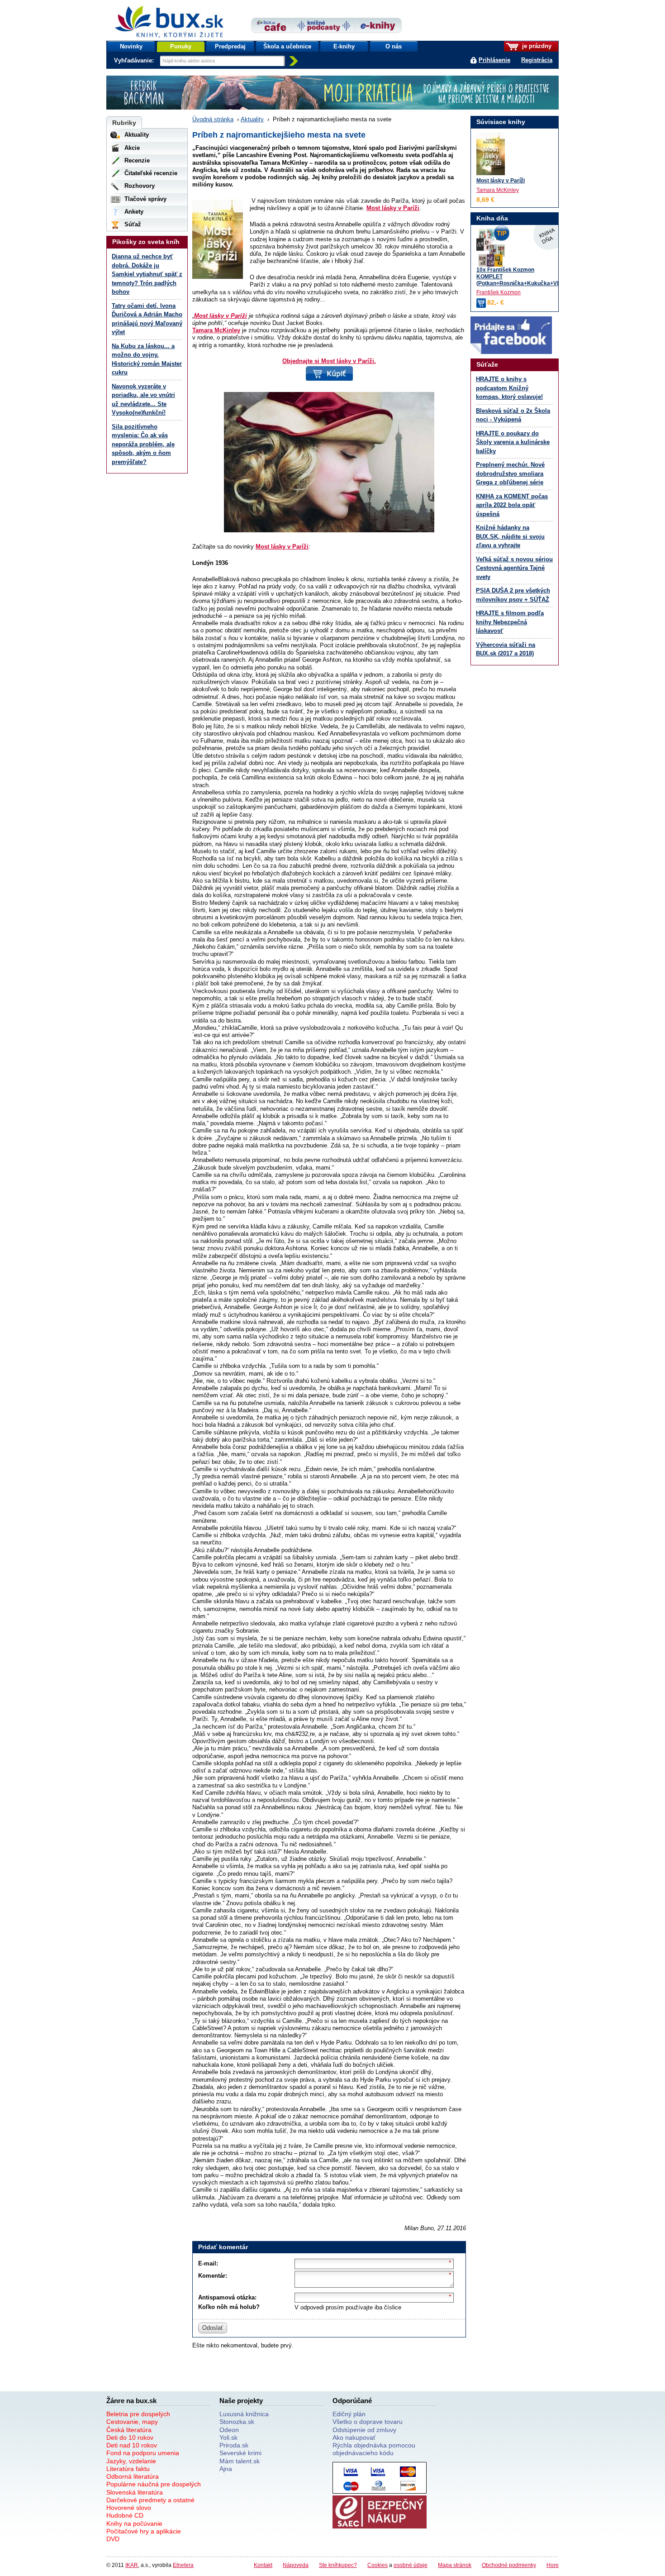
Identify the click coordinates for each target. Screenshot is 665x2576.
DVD (113, 2539)
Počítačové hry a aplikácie (144, 2531)
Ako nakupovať (354, 2437)
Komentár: (213, 2276)
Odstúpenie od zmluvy (364, 2430)
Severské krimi (240, 2453)
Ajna (226, 2469)
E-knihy (344, 46)
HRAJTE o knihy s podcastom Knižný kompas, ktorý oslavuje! (509, 388)
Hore (553, 2565)
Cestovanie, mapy (132, 2422)
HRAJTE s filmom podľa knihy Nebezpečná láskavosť (510, 622)
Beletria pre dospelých (138, 2414)
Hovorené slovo (129, 2508)
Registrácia (537, 60)
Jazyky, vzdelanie (131, 2461)
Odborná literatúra (133, 2476)
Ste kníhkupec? (338, 2565)
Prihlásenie (494, 60)
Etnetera (183, 2565)
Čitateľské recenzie (151, 173)
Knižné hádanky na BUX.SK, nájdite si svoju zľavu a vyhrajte (510, 536)
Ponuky (181, 46)
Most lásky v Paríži (393, 208)
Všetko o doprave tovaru (368, 2422)
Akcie (132, 148)
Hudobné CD (125, 2515)
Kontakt (263, 2565)
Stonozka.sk (237, 2422)
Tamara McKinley (216, 330)
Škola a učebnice (287, 46)
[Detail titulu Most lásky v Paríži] (491, 154)
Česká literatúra (129, 2430)
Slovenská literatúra (135, 2492)
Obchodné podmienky (509, 2565)
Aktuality (252, 119)
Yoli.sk (228, 2437)
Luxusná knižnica (244, 2414)
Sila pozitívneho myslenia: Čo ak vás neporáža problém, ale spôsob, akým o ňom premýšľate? (143, 444)
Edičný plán (349, 2414)
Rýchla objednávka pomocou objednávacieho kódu (374, 2449)
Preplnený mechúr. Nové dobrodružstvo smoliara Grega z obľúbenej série (510, 473)
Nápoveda (296, 2565)
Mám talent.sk (240, 2461)
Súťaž (133, 224)
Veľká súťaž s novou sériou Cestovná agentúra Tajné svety (514, 568)
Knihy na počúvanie (134, 2523)
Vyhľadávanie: (135, 60)
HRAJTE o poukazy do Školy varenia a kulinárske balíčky (513, 442)
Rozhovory (140, 186)
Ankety (134, 212)
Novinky (131, 46)
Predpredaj (230, 46)
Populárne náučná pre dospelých (154, 2484)
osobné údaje (411, 2565)
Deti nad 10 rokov (132, 2445)
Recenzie (137, 160)
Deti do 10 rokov (130, 2437)
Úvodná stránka (213, 119)
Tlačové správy (145, 199)
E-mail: (208, 2263)
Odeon (229, 2430)
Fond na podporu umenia (143, 2453)
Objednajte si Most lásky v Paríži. (329, 361)
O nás (394, 46)
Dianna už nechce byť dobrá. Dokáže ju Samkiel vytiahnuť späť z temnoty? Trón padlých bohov (147, 274)
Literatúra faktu (128, 2469)
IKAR (132, 2565)
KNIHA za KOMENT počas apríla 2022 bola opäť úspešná (512, 505)
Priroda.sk (234, 2445)
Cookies (378, 2565)
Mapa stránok (455, 2565)
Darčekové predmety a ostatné (150, 2500)
